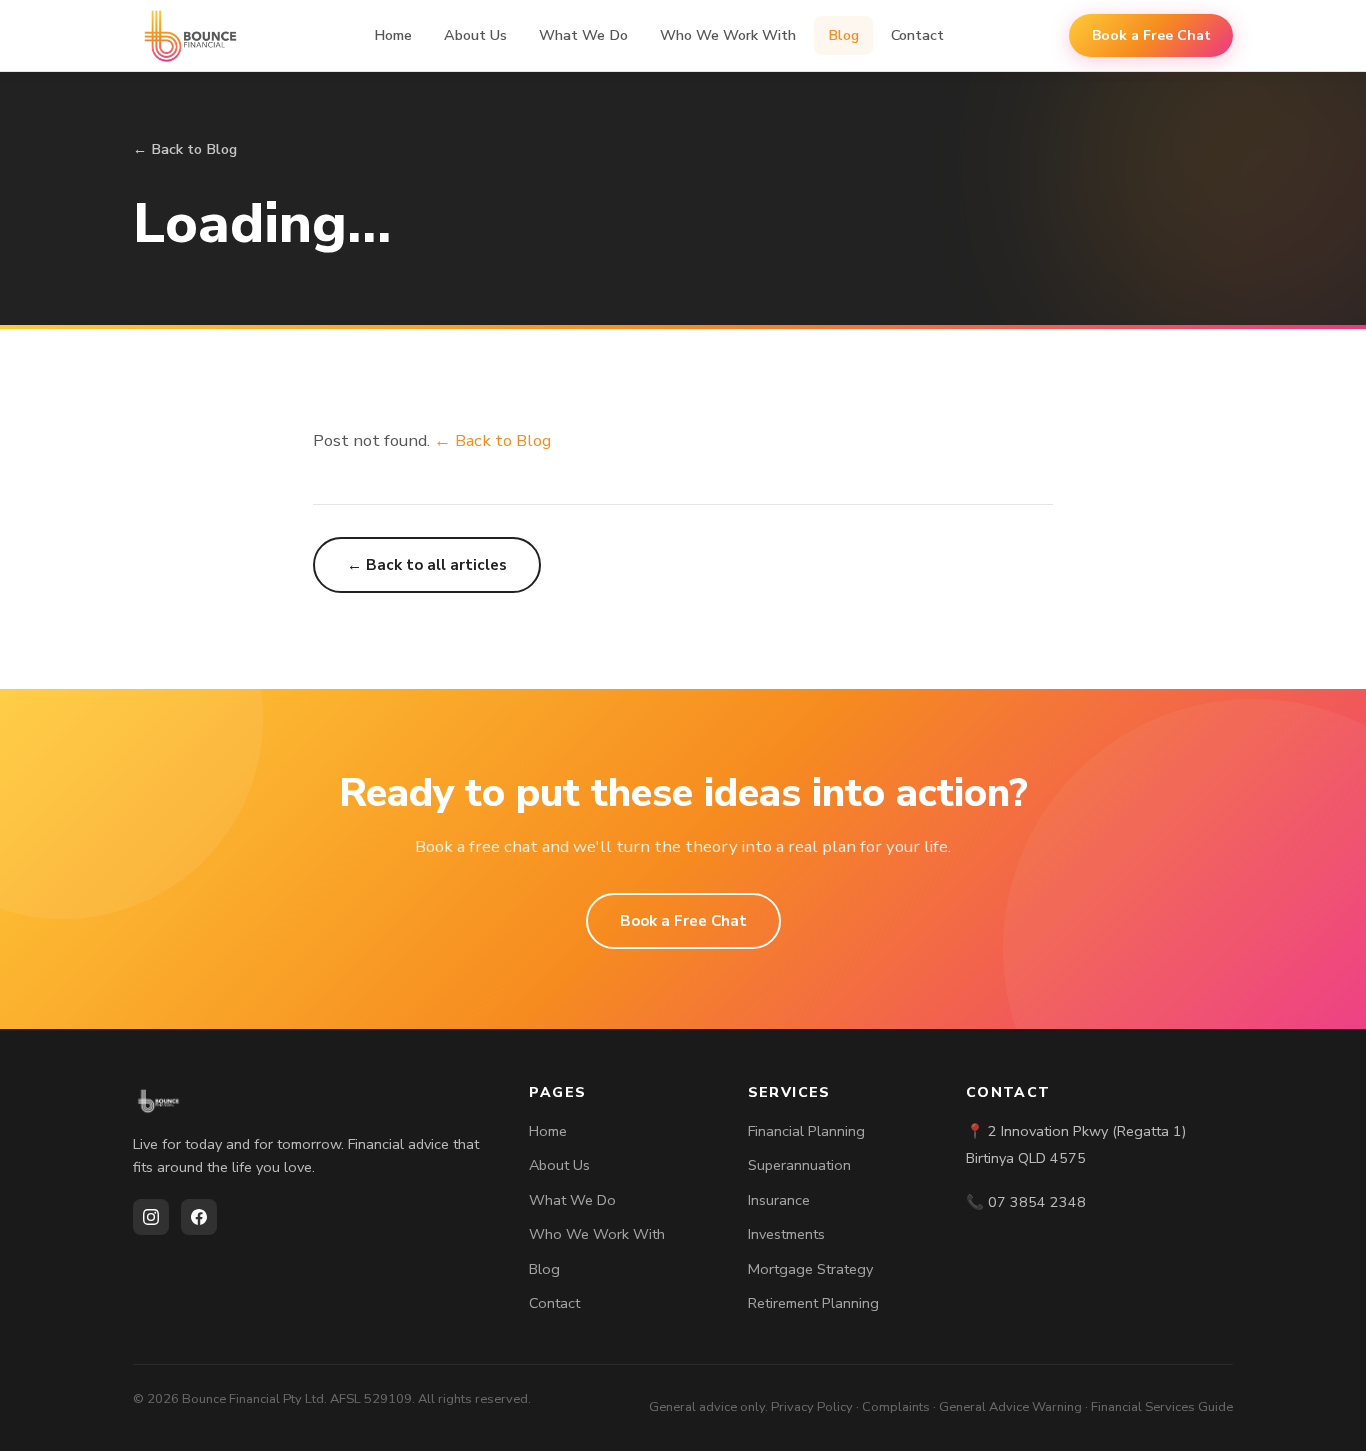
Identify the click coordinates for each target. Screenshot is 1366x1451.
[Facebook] (199, 1217)
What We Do (583, 35)
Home (393, 35)
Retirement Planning (813, 1303)
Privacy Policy (812, 1407)
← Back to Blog (185, 149)
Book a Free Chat (1151, 35)
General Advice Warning (1010, 1407)
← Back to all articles (427, 565)
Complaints (896, 1407)
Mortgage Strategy (810, 1269)
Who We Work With (728, 35)
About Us (475, 35)
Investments (786, 1234)
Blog (843, 35)
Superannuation (799, 1165)
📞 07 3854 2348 (1026, 1202)
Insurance (779, 1200)
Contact (917, 35)
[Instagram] (151, 1217)
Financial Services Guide (1162, 1407)
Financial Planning (806, 1131)
